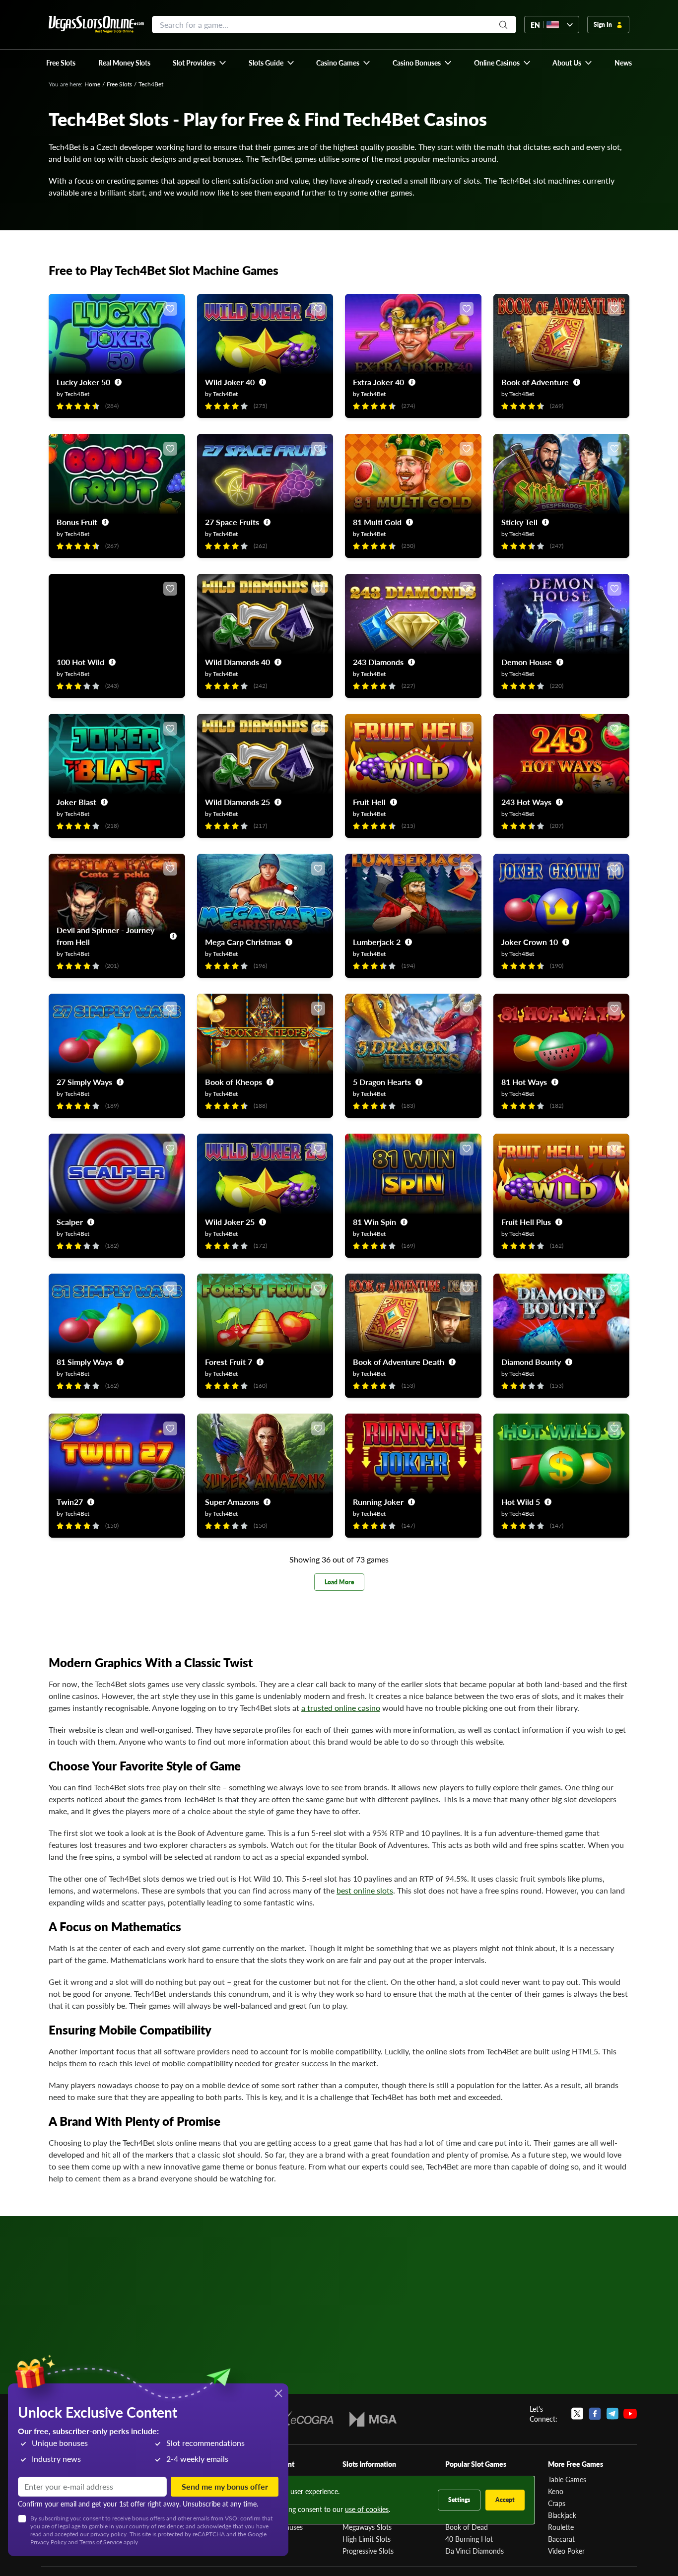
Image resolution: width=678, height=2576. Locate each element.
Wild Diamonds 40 (237, 662)
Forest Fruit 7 (229, 1362)
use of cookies (367, 2509)
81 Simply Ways (84, 1362)
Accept (505, 2500)
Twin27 (70, 1502)
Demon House (527, 662)
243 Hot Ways (526, 802)
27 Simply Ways (84, 1082)
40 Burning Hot (469, 2539)
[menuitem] (200, 63)
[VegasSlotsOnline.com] (96, 25)
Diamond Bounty (531, 1362)
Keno (556, 2491)
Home (92, 84)
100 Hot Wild (80, 662)
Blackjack (562, 2515)
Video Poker (566, 2551)
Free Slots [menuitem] (61, 63)
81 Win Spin (374, 1222)
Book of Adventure (535, 382)
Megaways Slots (367, 2527)
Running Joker (378, 1502)
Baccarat (561, 2539)
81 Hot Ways (524, 1082)
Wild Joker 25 (230, 1222)
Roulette (561, 2527)
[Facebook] (595, 2414)
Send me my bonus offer (225, 2486)
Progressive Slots (368, 2551)
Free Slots (119, 84)
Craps (557, 2503)
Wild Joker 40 (230, 382)
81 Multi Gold (377, 522)
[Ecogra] (305, 2419)
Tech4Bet (77, 394)
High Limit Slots (367, 2539)
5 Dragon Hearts (382, 1082)
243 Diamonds (378, 662)
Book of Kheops (234, 1082)
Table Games (567, 2479)
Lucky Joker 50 (83, 382)
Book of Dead (467, 2527)
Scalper (70, 1222)
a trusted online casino (341, 1708)
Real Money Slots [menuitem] (124, 63)
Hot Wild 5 (521, 1502)
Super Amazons (232, 1502)
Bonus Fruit (77, 522)
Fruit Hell (369, 802)
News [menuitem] (623, 63)
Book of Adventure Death (399, 1362)
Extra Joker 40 (378, 382)
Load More (339, 1582)
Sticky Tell (519, 522)
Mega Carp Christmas (243, 942)
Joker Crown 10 (530, 942)
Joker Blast (76, 802)
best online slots (365, 1890)
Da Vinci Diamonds (475, 2551)
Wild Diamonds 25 (237, 802)
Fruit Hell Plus (526, 1222)
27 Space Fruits (232, 522)
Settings (459, 2500)
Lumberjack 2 (377, 942)
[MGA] (373, 2419)
